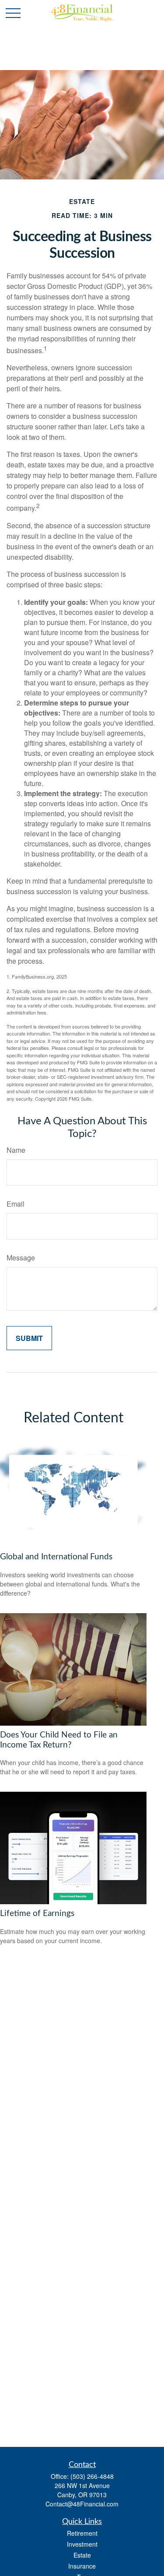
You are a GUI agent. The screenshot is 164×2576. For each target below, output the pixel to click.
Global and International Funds (56, 1557)
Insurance (82, 2566)
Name (16, 1150)
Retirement (82, 2533)
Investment (82, 2544)
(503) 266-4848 (92, 2476)
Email (16, 1204)
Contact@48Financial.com (82, 2504)
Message (21, 1258)
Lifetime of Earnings (37, 1914)
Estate (82, 2555)
